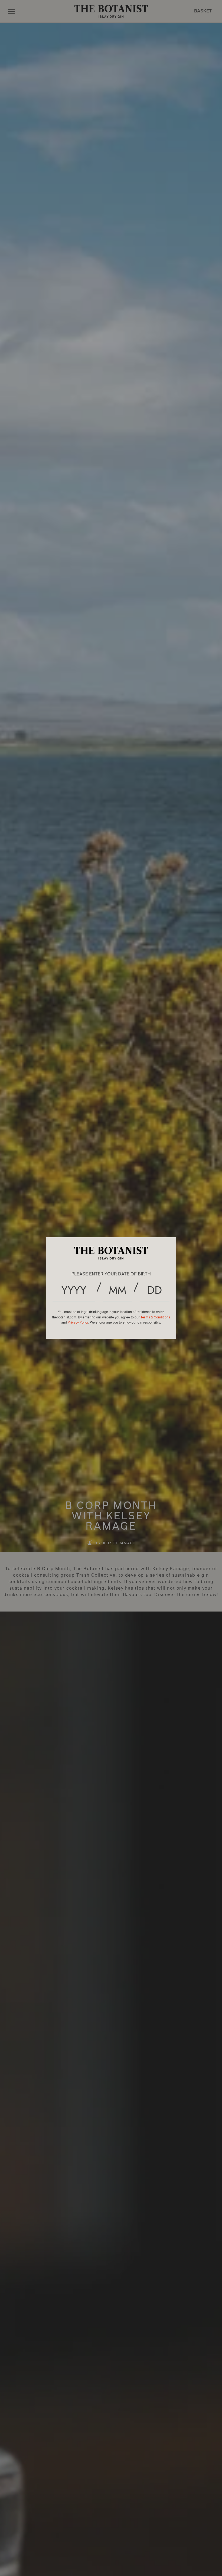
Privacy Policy (78, 1322)
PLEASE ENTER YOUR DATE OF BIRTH (111, 1274)
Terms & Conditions (155, 1317)
